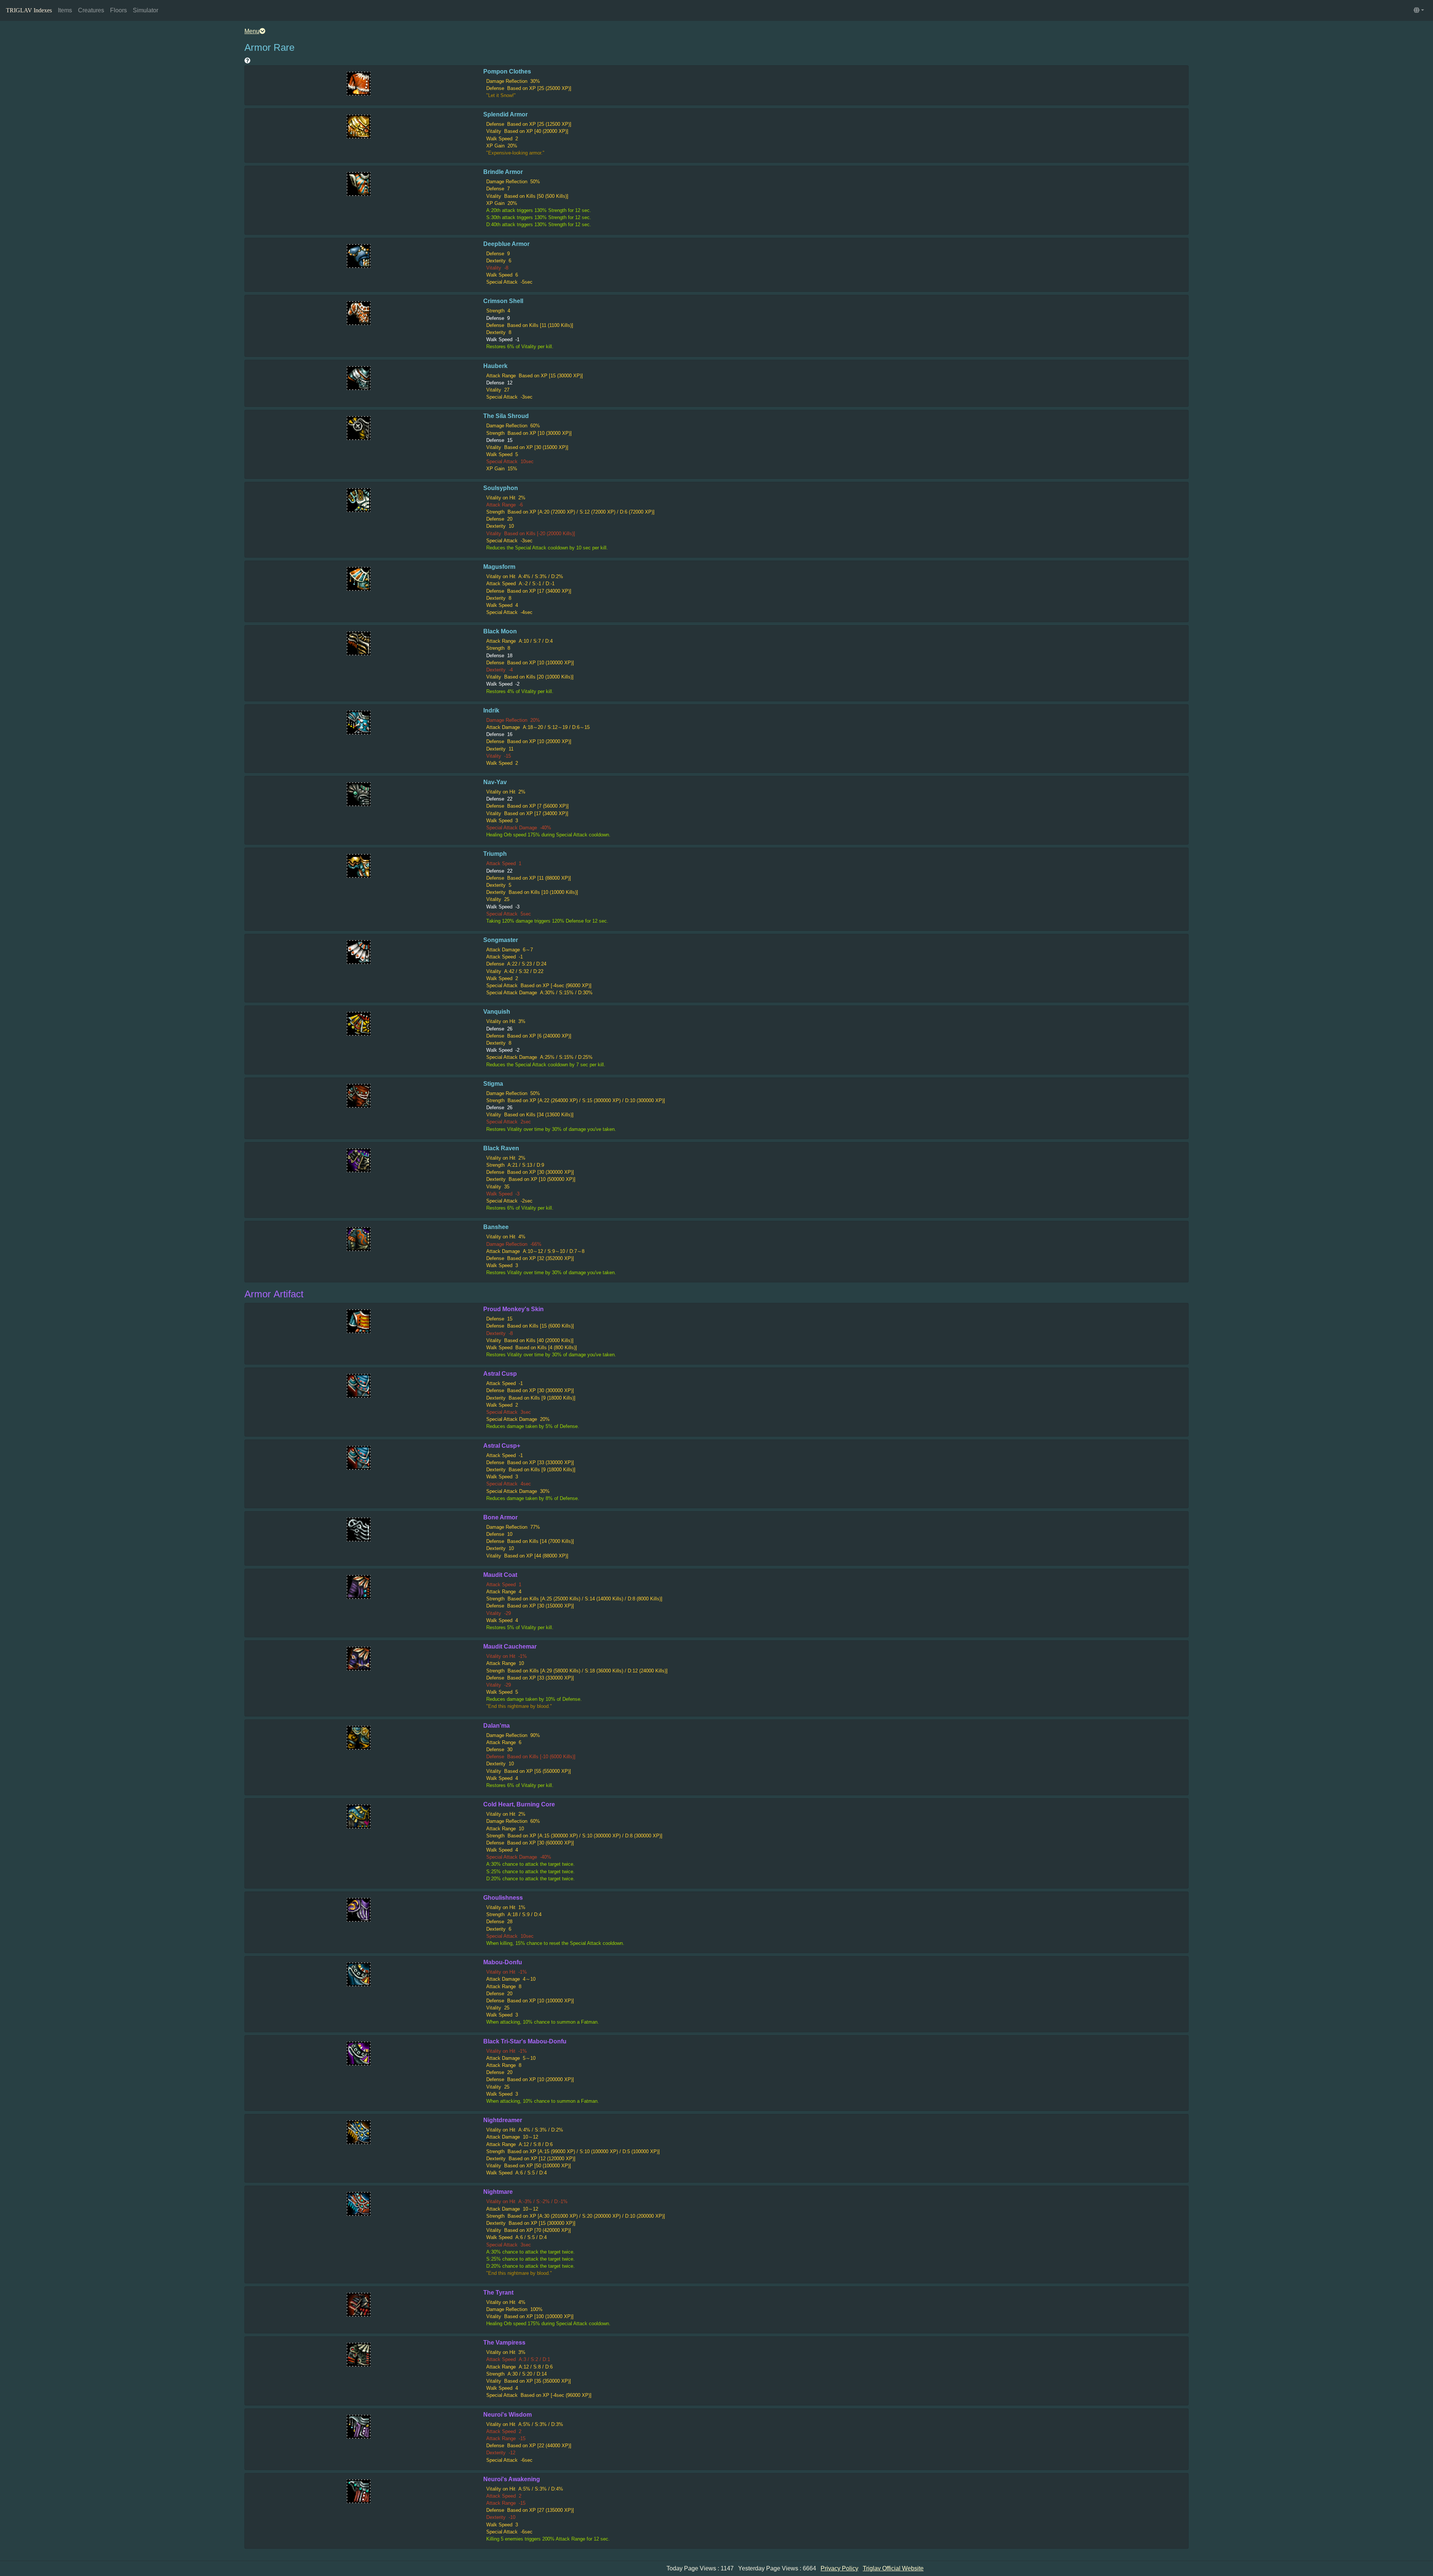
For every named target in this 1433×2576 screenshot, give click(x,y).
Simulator (146, 10)
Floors (118, 10)
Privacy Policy (839, 2568)
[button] (1419, 10)
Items (65, 10)
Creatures (91, 10)
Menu (252, 31)
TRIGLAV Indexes (29, 10)
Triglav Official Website (893, 2568)
